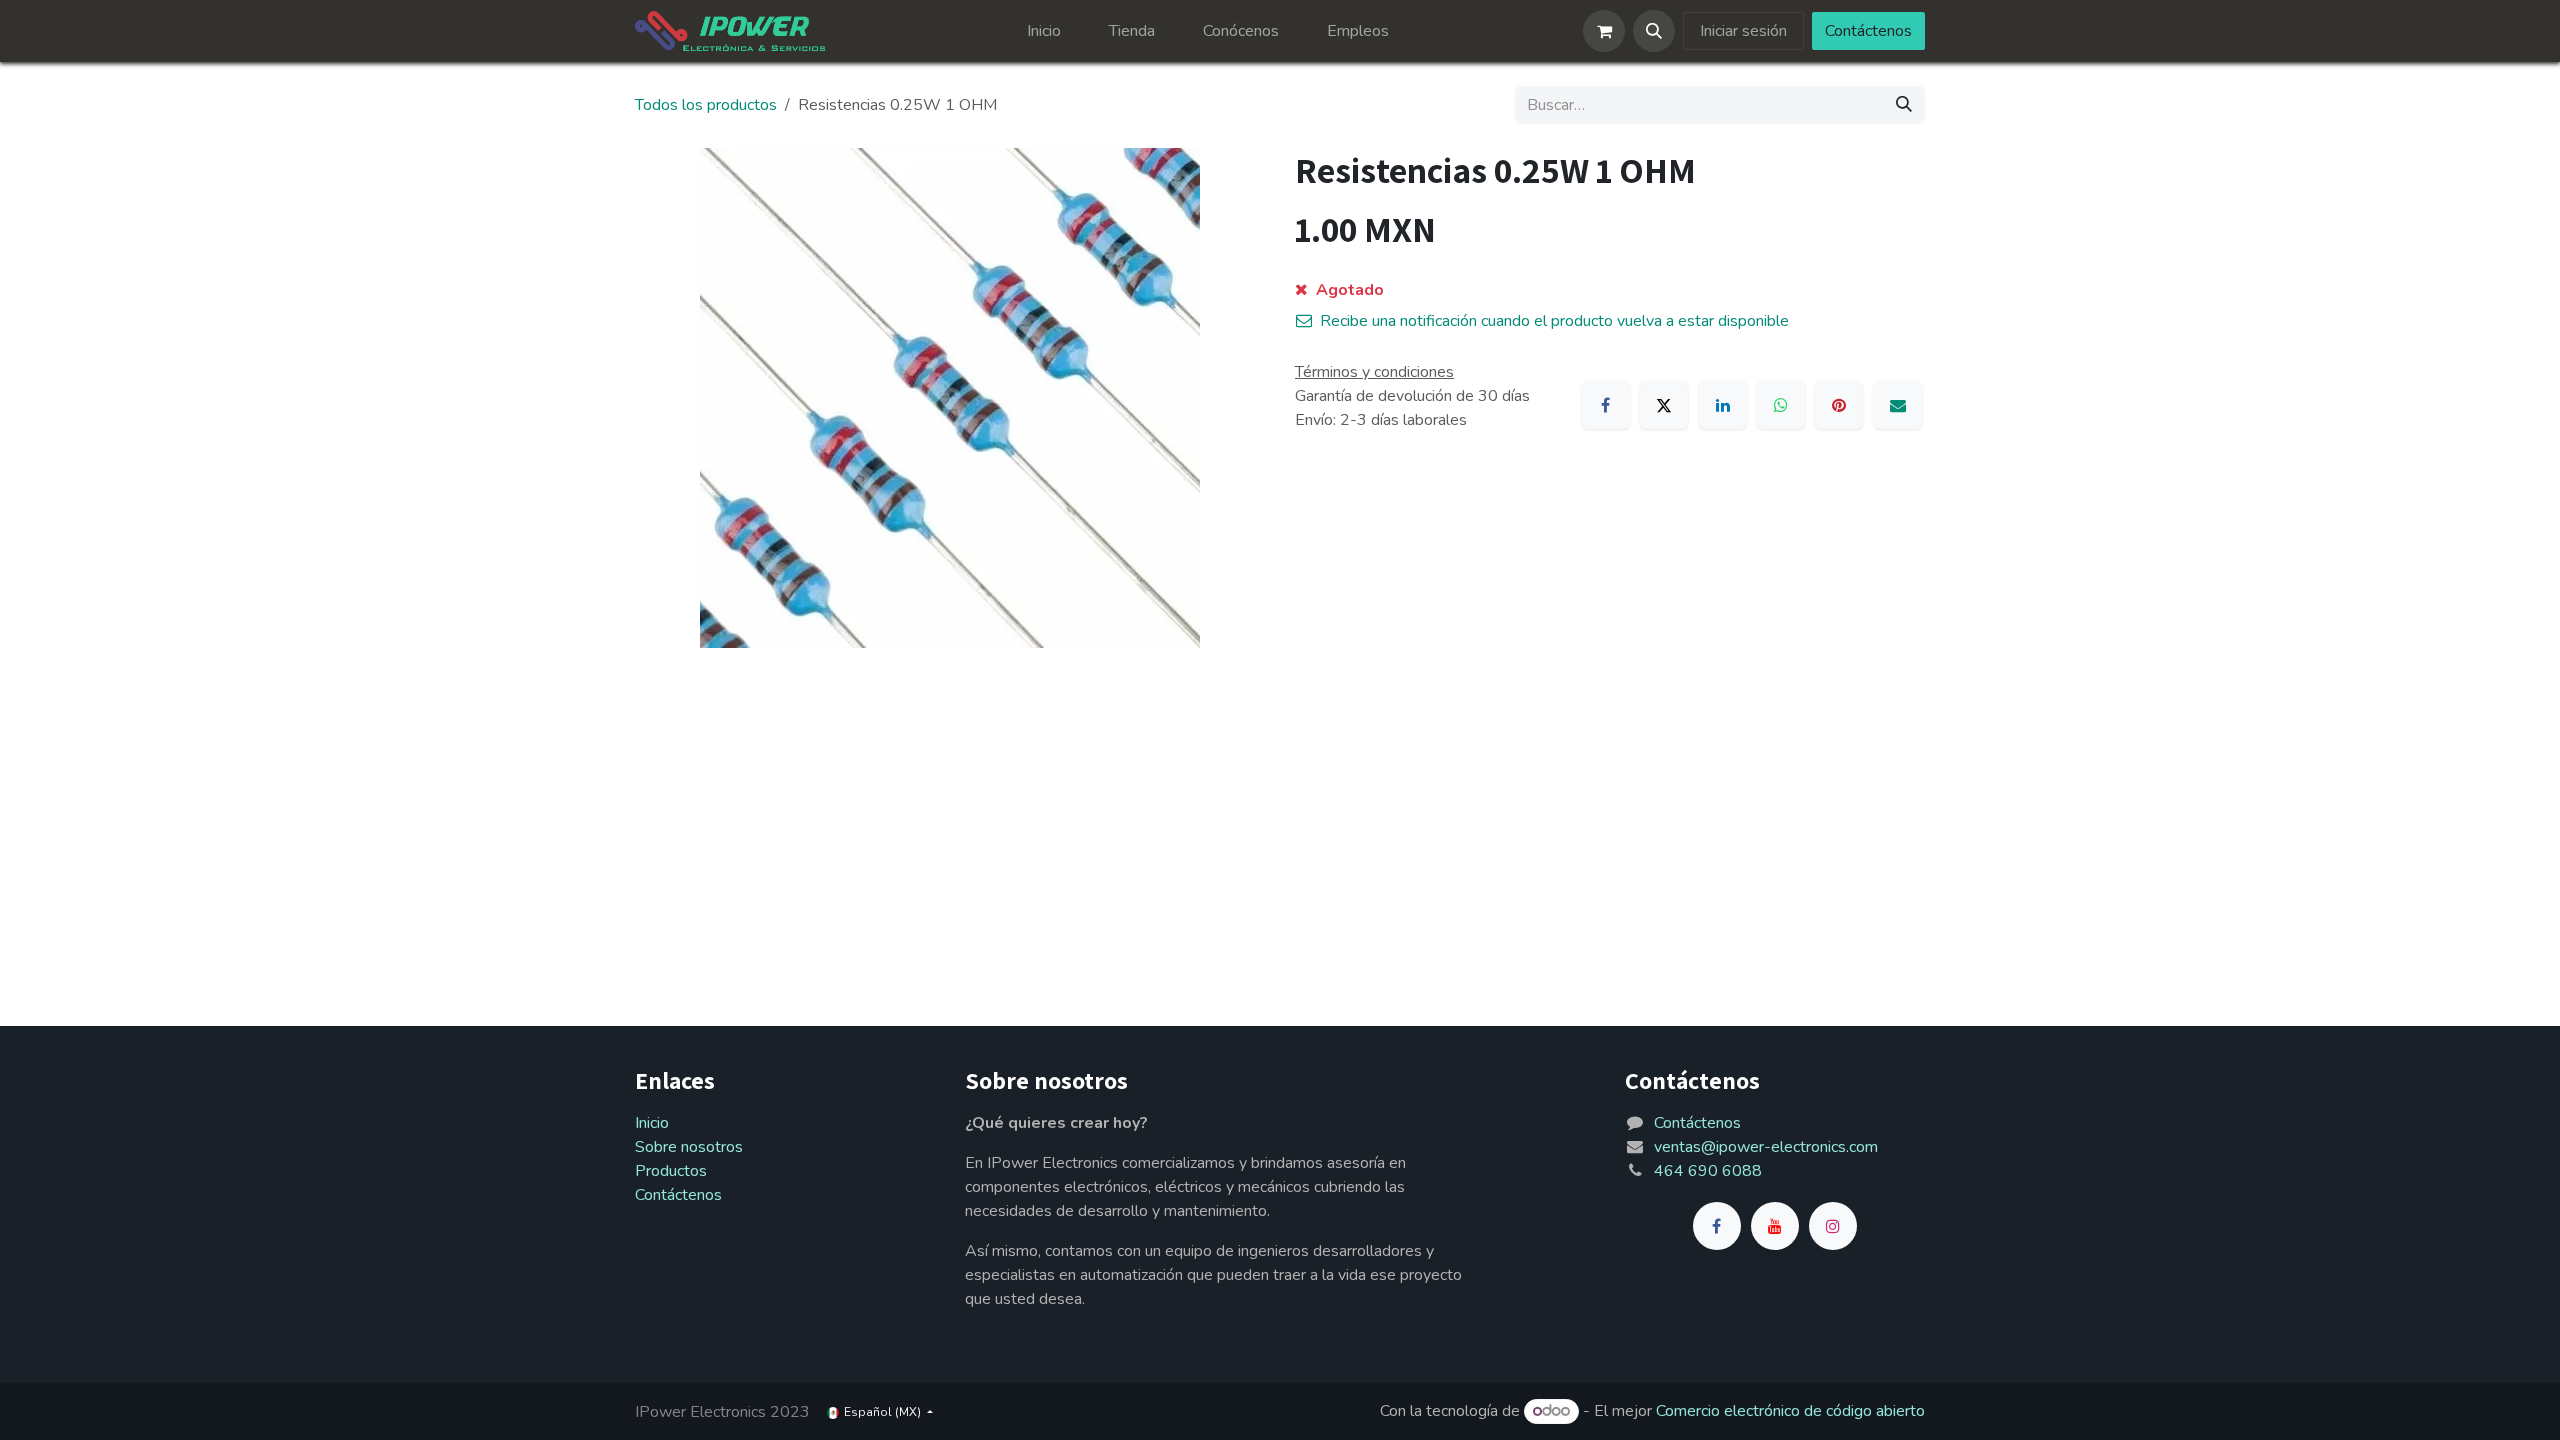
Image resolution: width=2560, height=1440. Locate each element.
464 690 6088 (1708, 1171)
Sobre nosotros (689, 1147)
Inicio (652, 1123)
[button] (1654, 31)
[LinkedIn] (1723, 405)
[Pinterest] (1839, 405)
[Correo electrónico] (1898, 405)
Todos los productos (706, 105)
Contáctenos (1868, 31)
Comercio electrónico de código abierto (1790, 1411)
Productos (671, 1171)
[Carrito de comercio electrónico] (1604, 31)
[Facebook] (1606, 405)
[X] (1664, 405)
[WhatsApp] (1781, 405)
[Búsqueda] (1904, 105)
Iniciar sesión (1743, 31)
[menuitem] (1044, 31)
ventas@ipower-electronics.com (1766, 1147)
